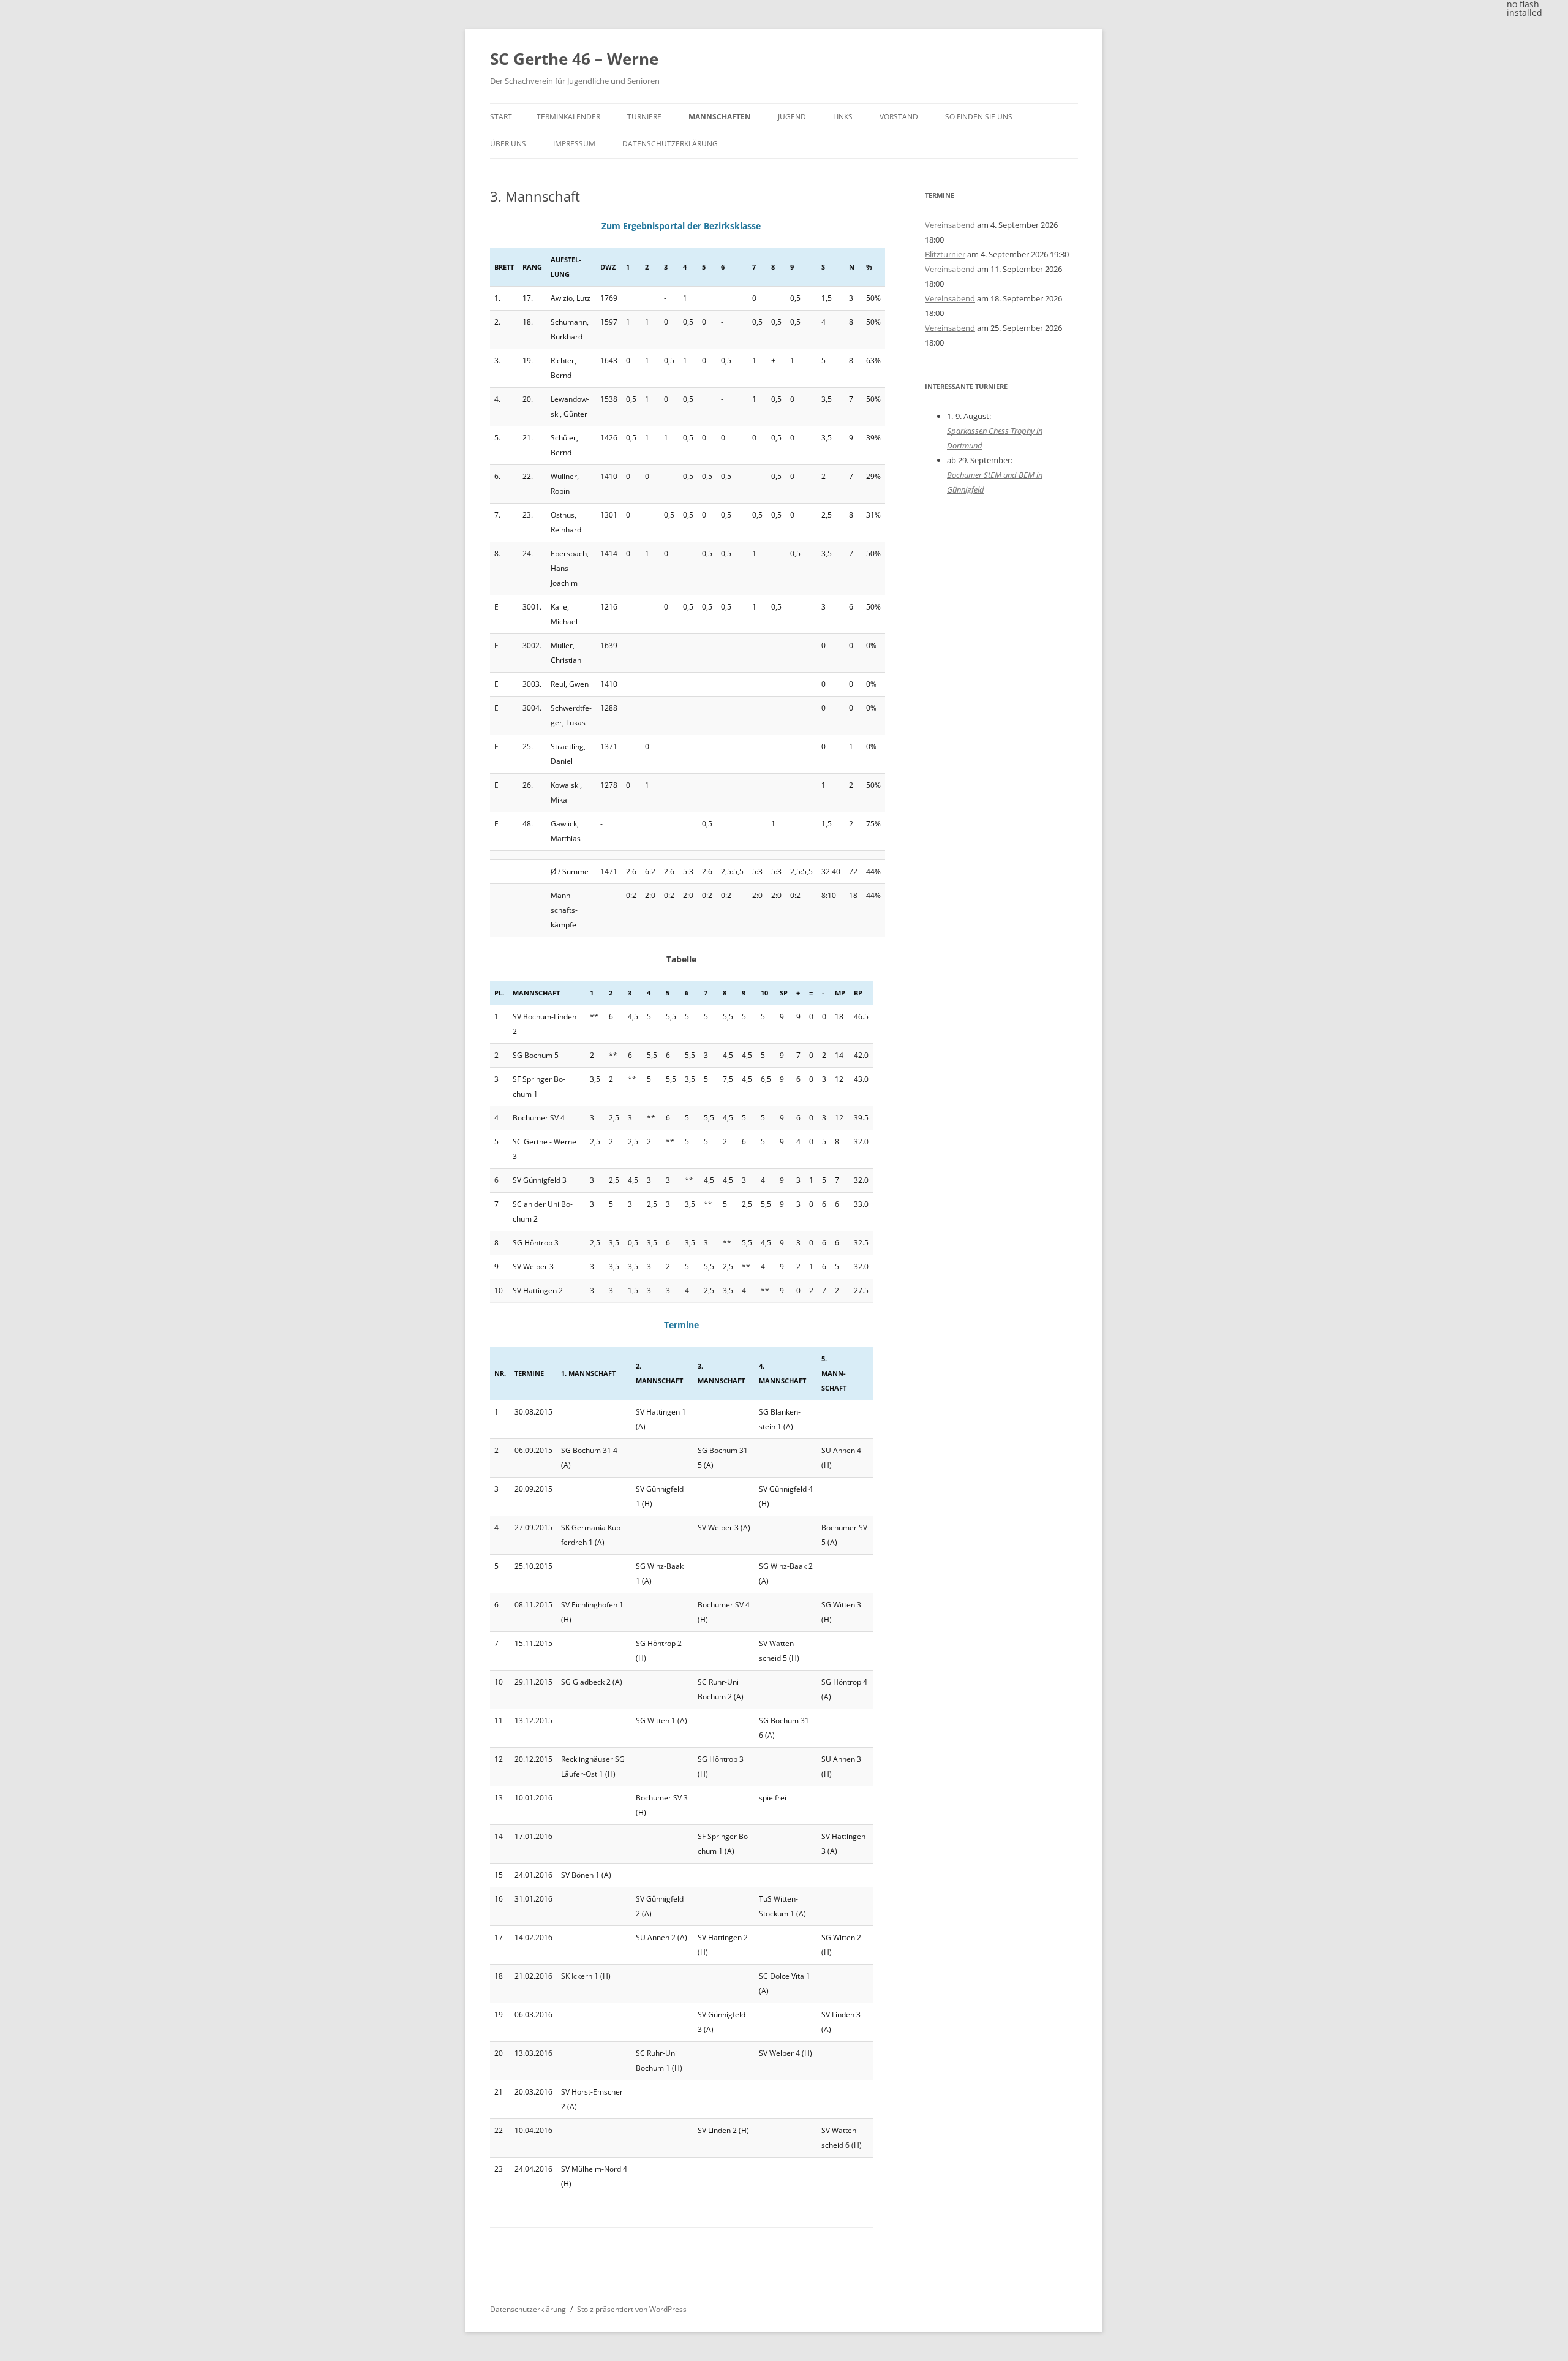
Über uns (508, 144)
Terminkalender (568, 117)
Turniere (644, 117)
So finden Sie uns (979, 117)
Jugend (792, 117)
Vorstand (899, 117)
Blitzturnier (945, 254)
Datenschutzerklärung (670, 144)
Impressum (574, 144)
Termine (681, 1325)
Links (843, 117)
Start (501, 117)
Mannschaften (720, 117)
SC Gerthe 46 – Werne (574, 59)
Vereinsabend (950, 225)
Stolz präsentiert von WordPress (632, 2309)
